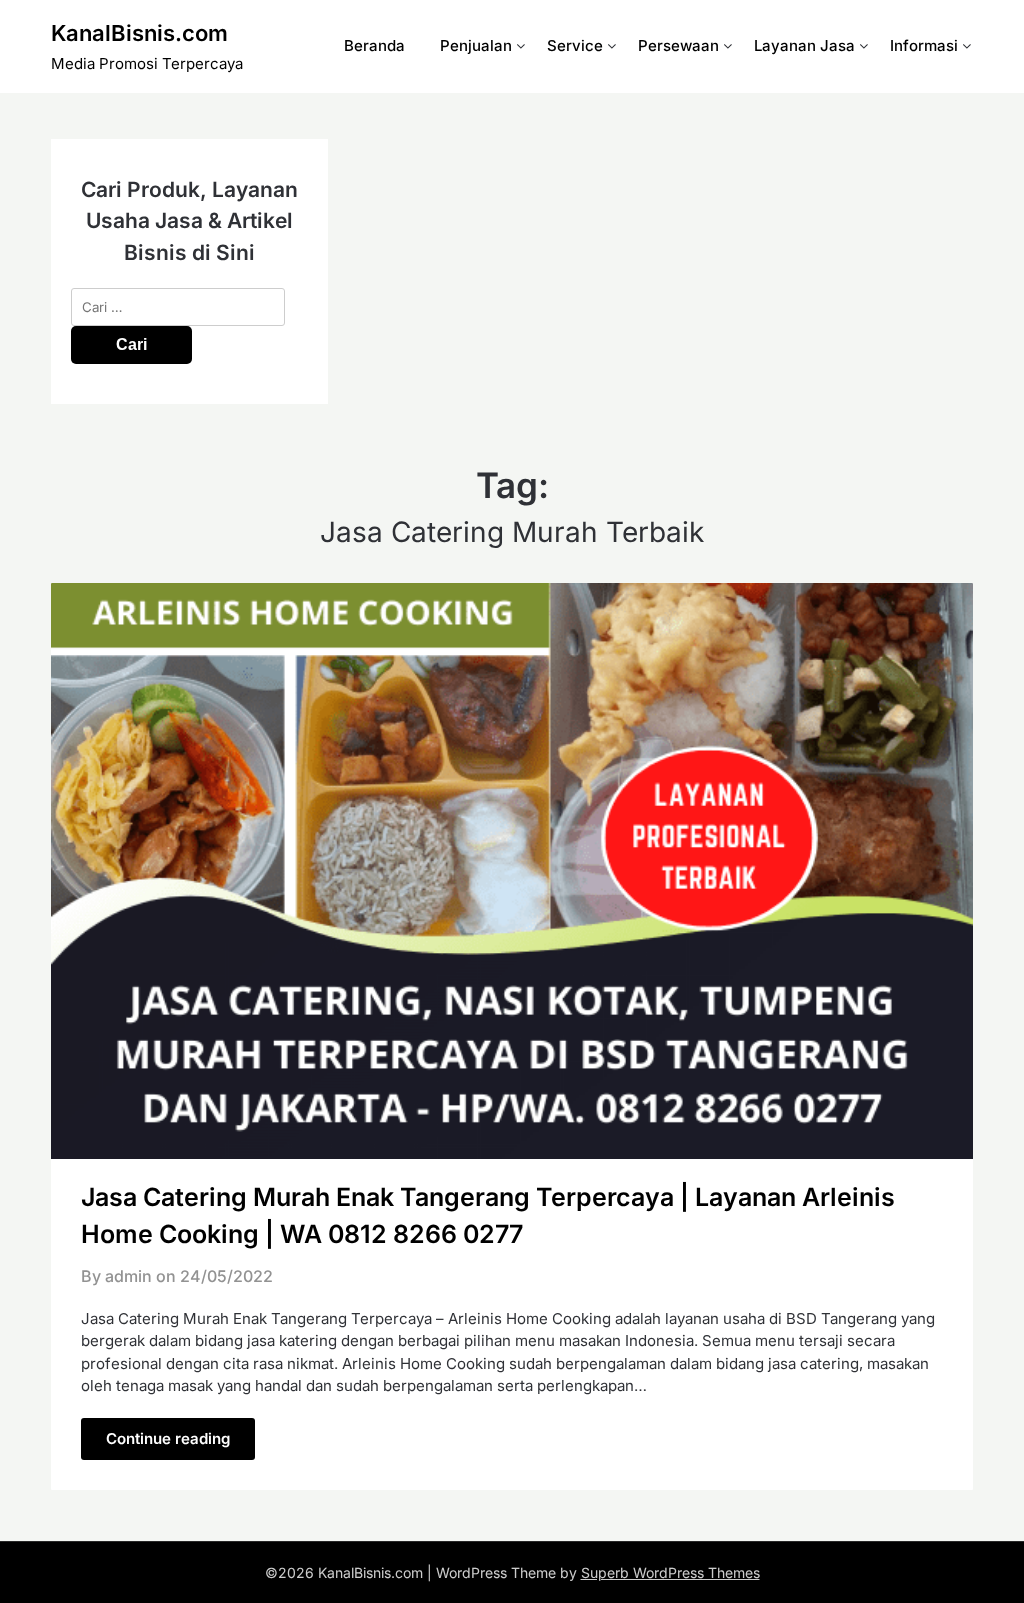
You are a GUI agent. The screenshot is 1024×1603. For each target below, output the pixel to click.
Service (575, 45)
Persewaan (678, 45)
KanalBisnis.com (139, 33)
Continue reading (168, 1438)
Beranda (374, 45)
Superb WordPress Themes (670, 1572)
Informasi (924, 45)
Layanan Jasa (804, 45)
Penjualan (476, 45)
